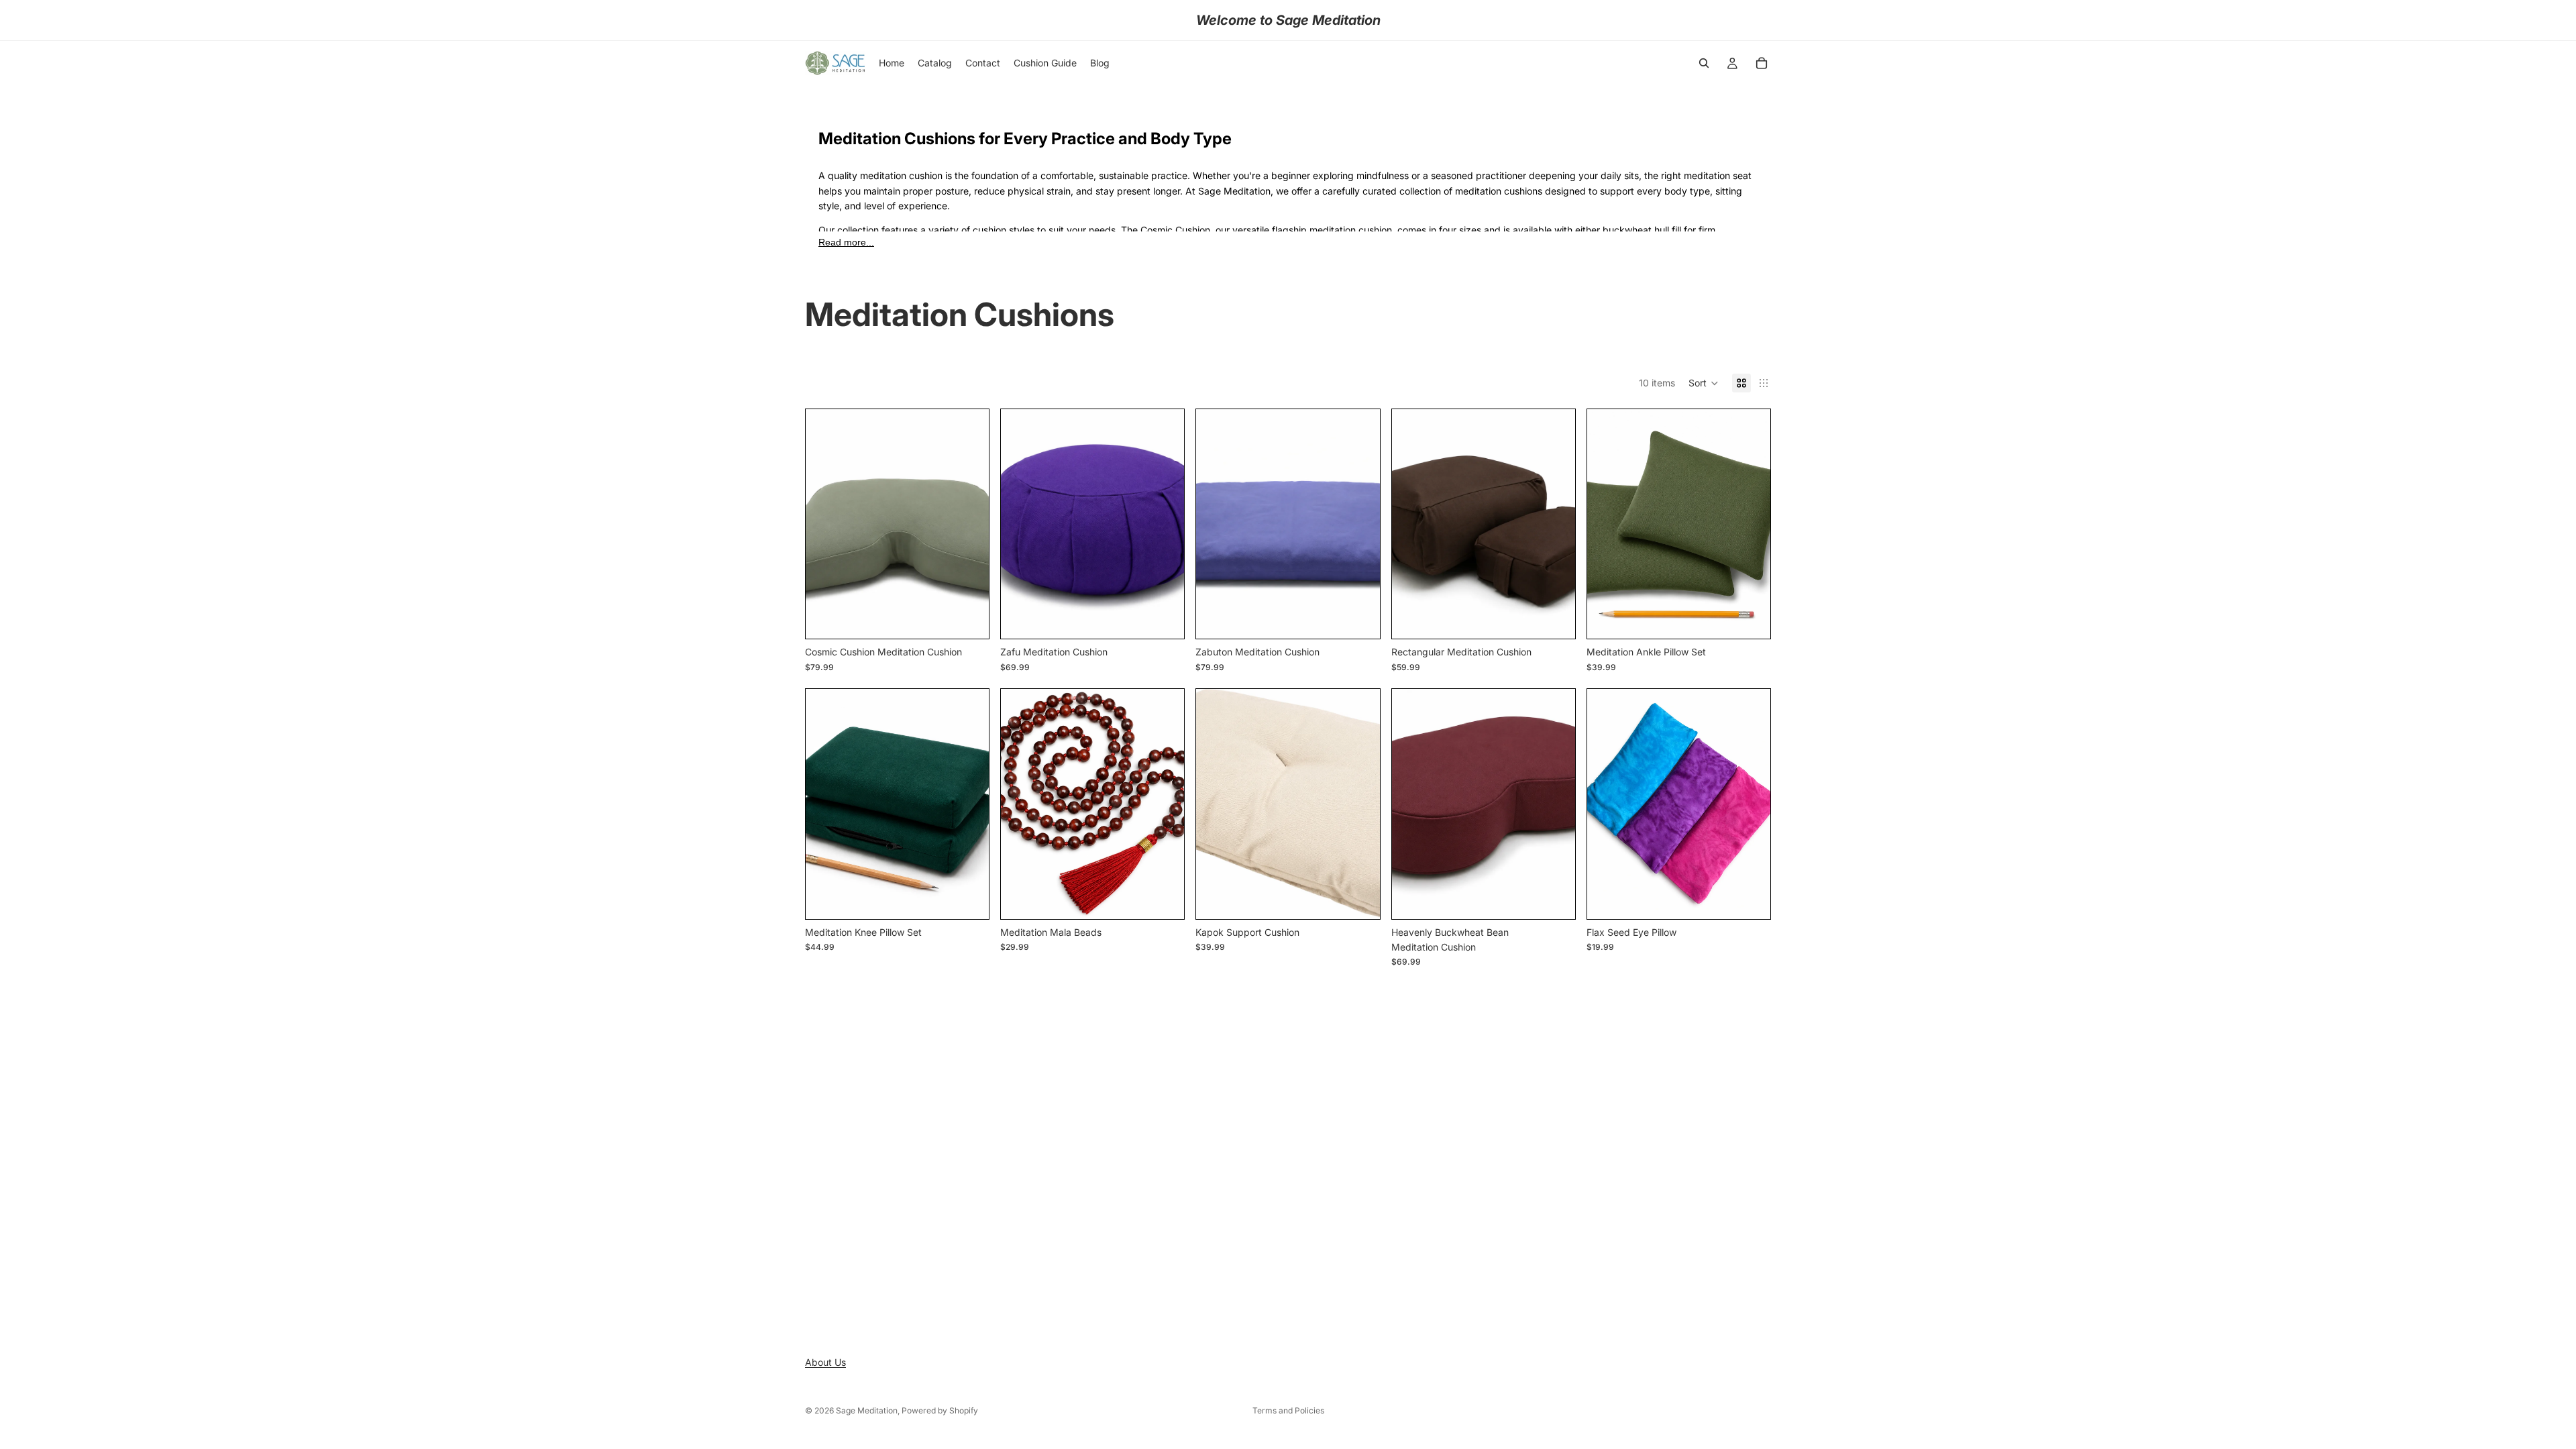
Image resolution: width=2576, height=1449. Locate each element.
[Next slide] (1555, 524)
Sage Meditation (867, 1410)
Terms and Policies (1288, 1410)
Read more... (846, 242)
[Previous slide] (1412, 524)
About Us (825, 1362)
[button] (1704, 383)
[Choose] (968, 618)
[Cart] (1762, 63)
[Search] (1704, 63)
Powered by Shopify (940, 1410)
